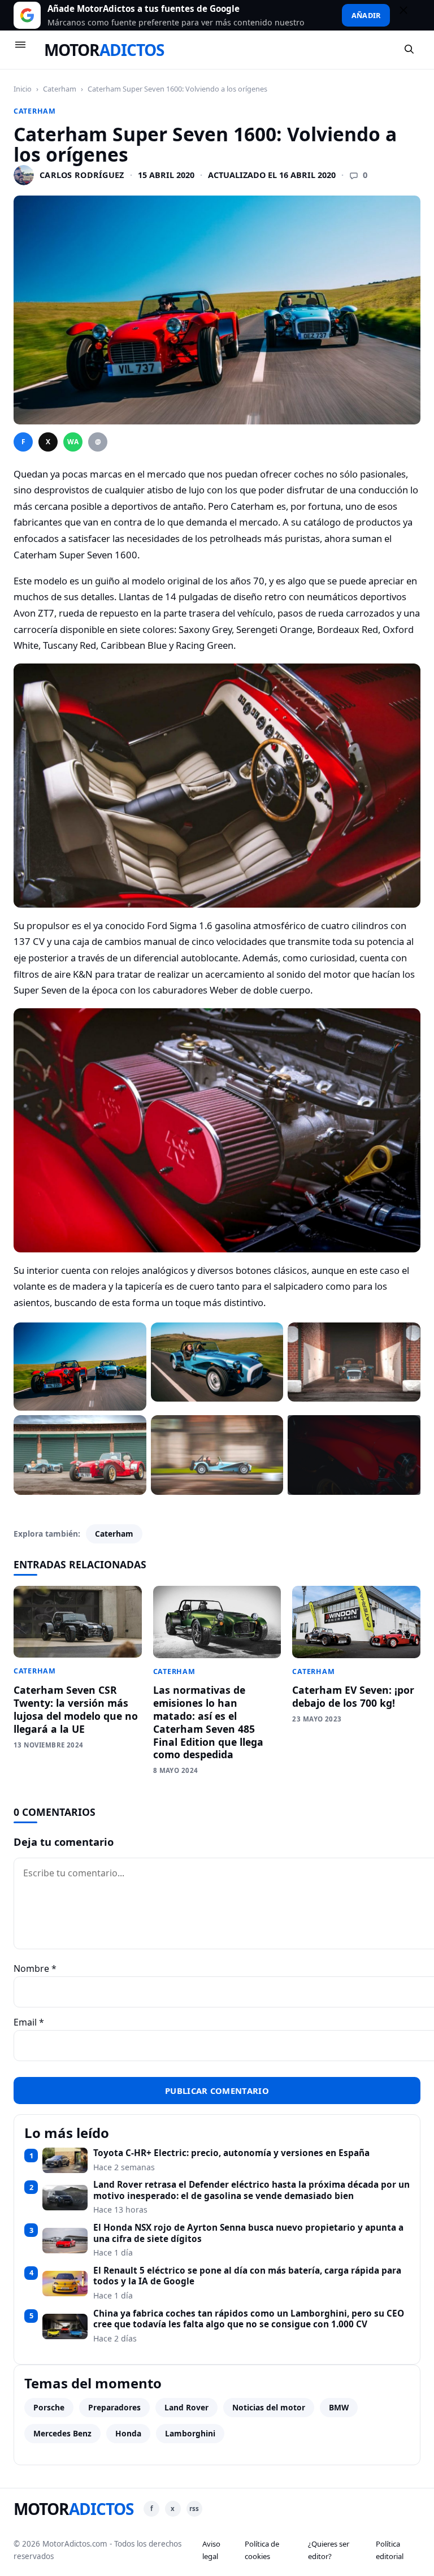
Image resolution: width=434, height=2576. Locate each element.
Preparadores (114, 2407)
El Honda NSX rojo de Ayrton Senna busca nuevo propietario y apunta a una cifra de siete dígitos (248, 2233)
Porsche (49, 2407)
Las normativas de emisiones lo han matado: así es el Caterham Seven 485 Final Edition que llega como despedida (208, 1722)
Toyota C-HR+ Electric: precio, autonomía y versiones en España (231, 2153)
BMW (339, 2407)
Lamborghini (190, 2433)
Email (29, 2022)
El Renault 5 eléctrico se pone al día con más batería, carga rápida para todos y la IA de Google (247, 2276)
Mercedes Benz (62, 2433)
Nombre (35, 1968)
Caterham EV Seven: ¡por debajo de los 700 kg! (353, 1696)
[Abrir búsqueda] (410, 50)
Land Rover (186, 2407)
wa (73, 442)
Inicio (23, 89)
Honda (128, 2433)
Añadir (366, 15)
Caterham (60, 89)
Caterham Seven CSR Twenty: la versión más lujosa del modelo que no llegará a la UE (76, 1709)
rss (194, 2508)
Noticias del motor (269, 2407)
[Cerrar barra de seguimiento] (409, 15)
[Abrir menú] (25, 50)
